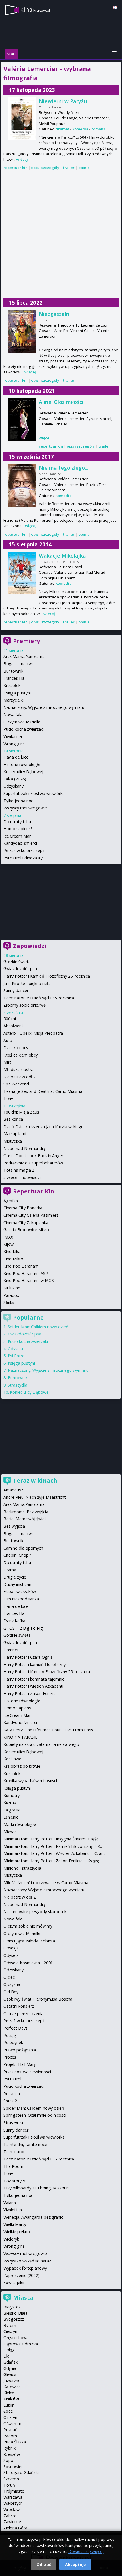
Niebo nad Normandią (24, 1148)
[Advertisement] (61, 235)
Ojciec (9, 1977)
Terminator (14, 2152)
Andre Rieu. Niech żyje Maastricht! (35, 1497)
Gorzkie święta (17, 962)
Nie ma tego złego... (64, 468)
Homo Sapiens (17, 1708)
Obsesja (11, 1948)
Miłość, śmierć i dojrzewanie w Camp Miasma (46, 1883)
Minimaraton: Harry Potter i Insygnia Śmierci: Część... (52, 1839)
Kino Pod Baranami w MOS (29, 1280)
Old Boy (11, 1992)
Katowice (12, 2387)
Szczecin (11, 2479)
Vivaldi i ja (13, 736)
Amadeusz (13, 1490)
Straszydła (17, 1385)
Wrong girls (14, 744)
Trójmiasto (14, 2491)
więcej (22, 159)
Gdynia (10, 2368)
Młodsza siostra (18, 1069)
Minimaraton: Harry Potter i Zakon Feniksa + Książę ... (53, 1861)
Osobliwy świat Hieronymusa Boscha (38, 1999)
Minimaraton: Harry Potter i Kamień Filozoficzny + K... (53, 1846)
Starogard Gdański (21, 2472)
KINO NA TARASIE (20, 1737)
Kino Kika (12, 1252)
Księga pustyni (17, 693)
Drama (10, 1570)
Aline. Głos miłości (61, 402)
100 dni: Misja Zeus (21, 1112)
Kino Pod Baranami (21, 1266)
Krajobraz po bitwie (22, 1766)
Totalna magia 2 (19, 1170)
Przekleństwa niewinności (27, 2072)
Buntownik (13, 671)
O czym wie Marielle (22, 722)
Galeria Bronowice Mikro (26, 1230)
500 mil (10, 1019)
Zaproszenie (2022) (21, 2275)
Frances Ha (14, 678)
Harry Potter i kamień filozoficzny (34, 1664)
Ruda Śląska (15, 2442)
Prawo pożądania (20, 2050)
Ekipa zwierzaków (20, 1591)
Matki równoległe (20, 1824)
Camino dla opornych (23, 1548)
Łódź (8, 2411)
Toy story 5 (14, 2181)
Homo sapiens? (18, 829)
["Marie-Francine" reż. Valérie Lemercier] (22, 485)
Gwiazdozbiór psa (20, 969)
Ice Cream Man (17, 836)
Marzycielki (13, 700)
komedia (80, 129)
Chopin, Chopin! (18, 1555)
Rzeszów (12, 2454)
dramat (62, 129)
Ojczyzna (12, 1984)
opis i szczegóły (45, 168)
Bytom (10, 2325)
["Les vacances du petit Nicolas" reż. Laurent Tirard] (22, 573)
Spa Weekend (16, 1084)
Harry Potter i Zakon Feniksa (30, 1693)
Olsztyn (10, 2417)
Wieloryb (11, 2239)
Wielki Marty (15, 2224)
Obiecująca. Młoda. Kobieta (29, 1941)
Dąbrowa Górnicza (21, 2344)
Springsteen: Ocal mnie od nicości (35, 2115)
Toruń (9, 2485)
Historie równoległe (22, 764)
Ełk (6, 2356)
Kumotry (11, 1795)
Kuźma (10, 1802)
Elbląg (9, 2350)
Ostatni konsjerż (19, 2006)
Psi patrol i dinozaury (23, 858)
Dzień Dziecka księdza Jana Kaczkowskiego (44, 1127)
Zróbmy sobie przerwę (25, 1005)
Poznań (10, 2430)
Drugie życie (15, 1577)
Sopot (9, 2460)
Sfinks (9, 1302)
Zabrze (10, 2516)
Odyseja (15, 1349)
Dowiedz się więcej (86, 2551)
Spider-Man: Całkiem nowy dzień (38, 1327)
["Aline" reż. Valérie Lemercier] (22, 419)
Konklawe (12, 1759)
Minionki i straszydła (22, 1868)
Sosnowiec (13, 2467)
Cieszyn (10, 2331)
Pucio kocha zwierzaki (24, 729)
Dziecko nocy (16, 1048)
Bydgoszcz (14, 2319)
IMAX (8, 1237)
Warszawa (13, 2497)
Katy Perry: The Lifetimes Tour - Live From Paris (48, 1730)
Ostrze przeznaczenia (23, 2014)
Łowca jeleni (15, 2282)
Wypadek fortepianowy (25, 2268)
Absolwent (13, 1026)
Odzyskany (13, 786)
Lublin (9, 2405)
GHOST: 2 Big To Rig (23, 1628)
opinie (84, 168)
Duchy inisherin (17, 1584)
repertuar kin (15, 168)
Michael (10, 1832)
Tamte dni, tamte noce (25, 2144)
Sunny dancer (16, 990)
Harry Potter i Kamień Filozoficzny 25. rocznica (47, 976)
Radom (10, 2436)
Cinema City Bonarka (23, 1208)
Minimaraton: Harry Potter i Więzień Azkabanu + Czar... (54, 1853)
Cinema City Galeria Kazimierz (31, 1215)
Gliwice (10, 2374)
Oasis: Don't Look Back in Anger (33, 1156)
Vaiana (10, 2203)
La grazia (12, 1810)
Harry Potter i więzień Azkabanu (33, 1686)
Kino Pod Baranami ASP (26, 1273)
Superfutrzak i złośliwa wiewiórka (34, 793)
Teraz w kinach (35, 1480)
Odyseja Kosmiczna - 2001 (28, 1963)
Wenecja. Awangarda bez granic (33, 2217)
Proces (10, 2057)
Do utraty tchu (17, 822)
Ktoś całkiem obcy (21, 1055)
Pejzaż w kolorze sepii (24, 850)
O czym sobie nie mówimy (28, 1926)
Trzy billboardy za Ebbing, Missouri (36, 2188)
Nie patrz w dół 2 (20, 1077)
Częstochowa (16, 2338)
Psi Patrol (17, 1356)
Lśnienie (11, 1817)
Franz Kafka (14, 1621)
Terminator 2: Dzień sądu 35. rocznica (39, 998)
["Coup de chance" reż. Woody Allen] (22, 119)
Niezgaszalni (55, 314)
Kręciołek (12, 685)
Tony (8, 1098)
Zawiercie (12, 2522)
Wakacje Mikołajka (62, 556)
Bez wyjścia (14, 1526)
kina (35, 9)
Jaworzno (12, 2380)
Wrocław (11, 2509)
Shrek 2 (10, 2101)
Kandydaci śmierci (20, 843)
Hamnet (11, 1650)
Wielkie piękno (17, 2232)
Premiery (27, 641)
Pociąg (10, 2035)
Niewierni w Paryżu (63, 101)
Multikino (12, 1288)
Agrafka (11, 1201)
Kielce (9, 2393)
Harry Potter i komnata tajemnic (34, 1679)
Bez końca (13, 1119)
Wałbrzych (13, 2503)
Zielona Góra (15, 2528)
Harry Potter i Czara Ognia (28, 1657)
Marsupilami (15, 1134)
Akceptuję (75, 2564)
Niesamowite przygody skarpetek (35, 1912)
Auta (8, 1040)
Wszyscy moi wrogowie (25, 808)
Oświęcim (12, 2424)
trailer (69, 168)
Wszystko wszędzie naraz (27, 2261)
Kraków (11, 2399)
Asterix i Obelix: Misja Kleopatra (33, 1033)
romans (98, 129)
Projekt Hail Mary (20, 2064)
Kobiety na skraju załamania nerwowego (41, 1744)
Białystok (12, 2307)
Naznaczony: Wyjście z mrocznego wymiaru (44, 707)
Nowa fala (13, 714)
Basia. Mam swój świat (25, 1519)
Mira (8, 1062)
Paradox (11, 1295)
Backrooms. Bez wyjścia (26, 1512)
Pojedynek (13, 2042)
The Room (13, 2166)
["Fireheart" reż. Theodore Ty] (22, 331)
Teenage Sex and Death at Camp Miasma (43, 1091)
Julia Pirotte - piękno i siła (27, 983)
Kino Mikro (13, 1259)
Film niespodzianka (21, 1599)
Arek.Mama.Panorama (24, 656)
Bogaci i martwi (18, 664)
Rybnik (10, 2448)
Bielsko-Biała (15, 2313)
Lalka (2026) (15, 779)
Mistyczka (13, 1141)
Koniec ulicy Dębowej (23, 772)
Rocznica (12, 2094)
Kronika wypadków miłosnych (31, 1781)
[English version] (115, 7)
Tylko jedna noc (18, 801)
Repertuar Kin (34, 1191)
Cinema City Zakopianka (26, 1223)
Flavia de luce (16, 757)
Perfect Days (15, 2028)
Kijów (9, 1244)
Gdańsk (10, 2362)
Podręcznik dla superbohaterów (33, 1163)
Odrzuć (44, 2564)
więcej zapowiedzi (24, 1177)
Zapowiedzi (30, 946)
